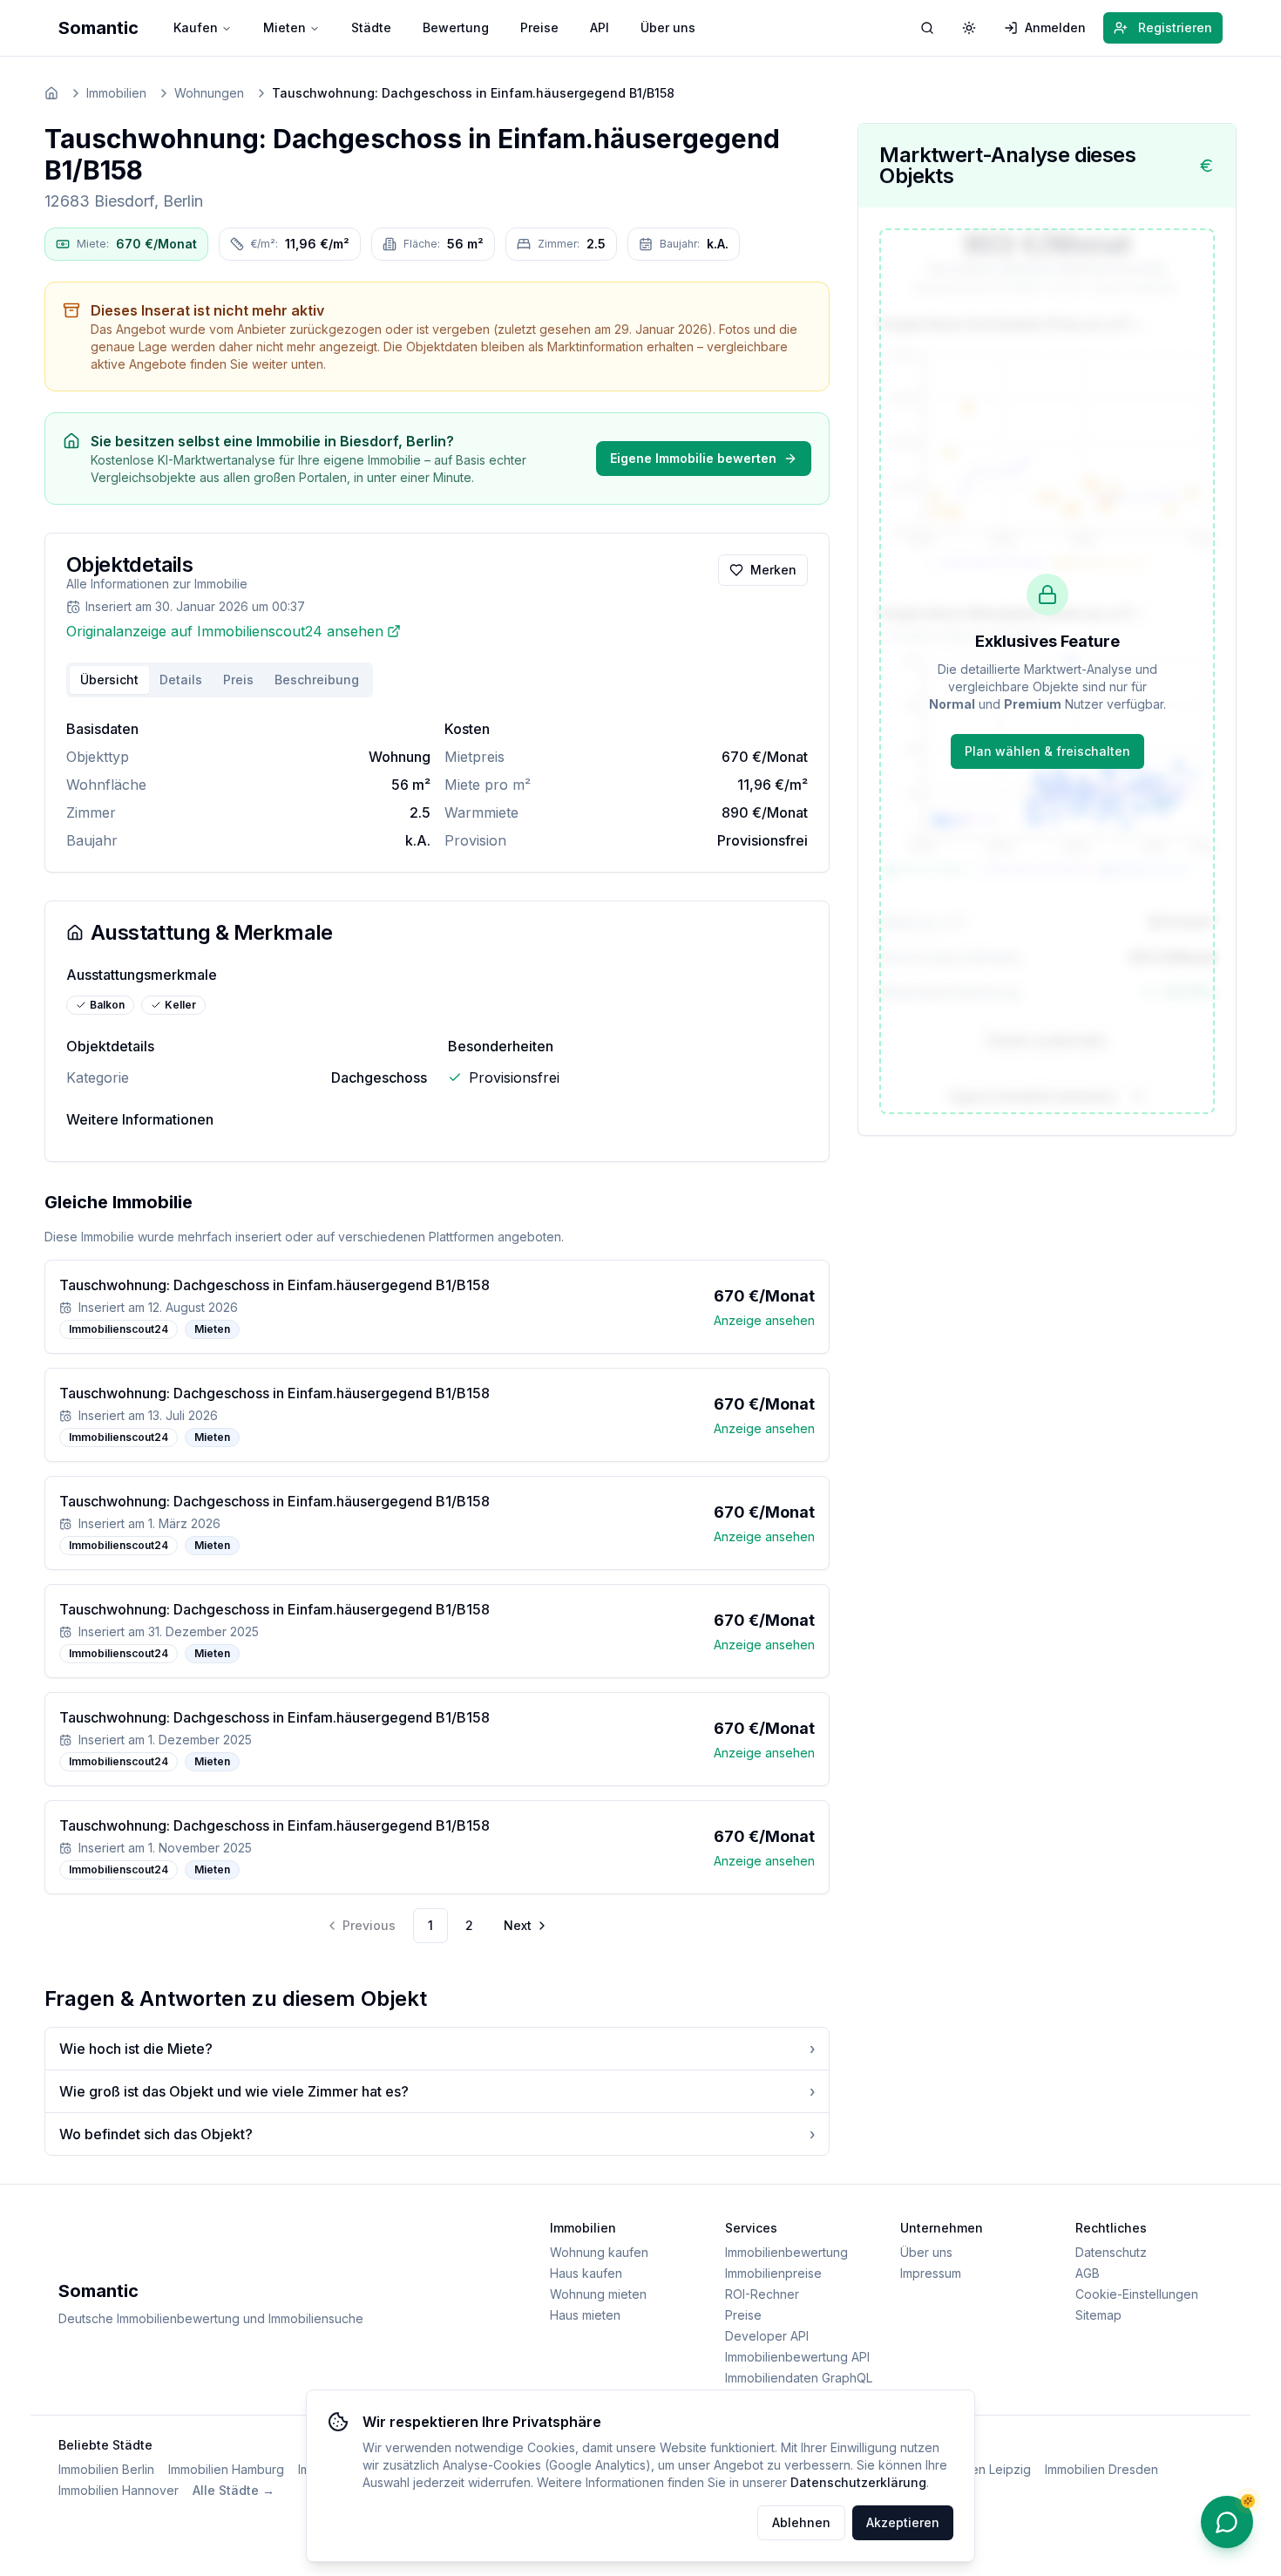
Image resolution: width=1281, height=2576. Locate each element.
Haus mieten (585, 2315)
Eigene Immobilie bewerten (693, 458)
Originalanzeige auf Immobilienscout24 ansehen (225, 631)
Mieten (285, 27)
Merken (773, 570)
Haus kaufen (586, 2273)
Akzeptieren (903, 2522)
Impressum (931, 2273)
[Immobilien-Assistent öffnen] (1227, 2522)
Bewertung (456, 27)
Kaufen (196, 27)
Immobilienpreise (773, 2273)
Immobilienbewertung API (797, 2357)
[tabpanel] (437, 785)
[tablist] (220, 680)
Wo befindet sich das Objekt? (437, 2134)
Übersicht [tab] (109, 680)
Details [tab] (181, 680)
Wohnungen (209, 93)
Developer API (767, 2336)
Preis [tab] (238, 680)
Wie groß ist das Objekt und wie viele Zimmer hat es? (437, 2091)
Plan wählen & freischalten (1047, 751)
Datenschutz (1111, 2252)
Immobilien (116, 93)
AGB (1088, 2273)
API (600, 27)
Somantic (98, 28)
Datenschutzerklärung (858, 2482)
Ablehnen (801, 2522)
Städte (371, 27)
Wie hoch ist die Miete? (437, 2049)
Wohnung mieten (598, 2294)
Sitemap (1098, 2315)
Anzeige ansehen (764, 1320)
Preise (539, 27)
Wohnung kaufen (599, 2252)
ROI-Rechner (762, 2294)
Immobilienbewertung (786, 2252)
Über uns (668, 27)
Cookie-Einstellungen (1137, 2294)
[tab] (317, 680)
